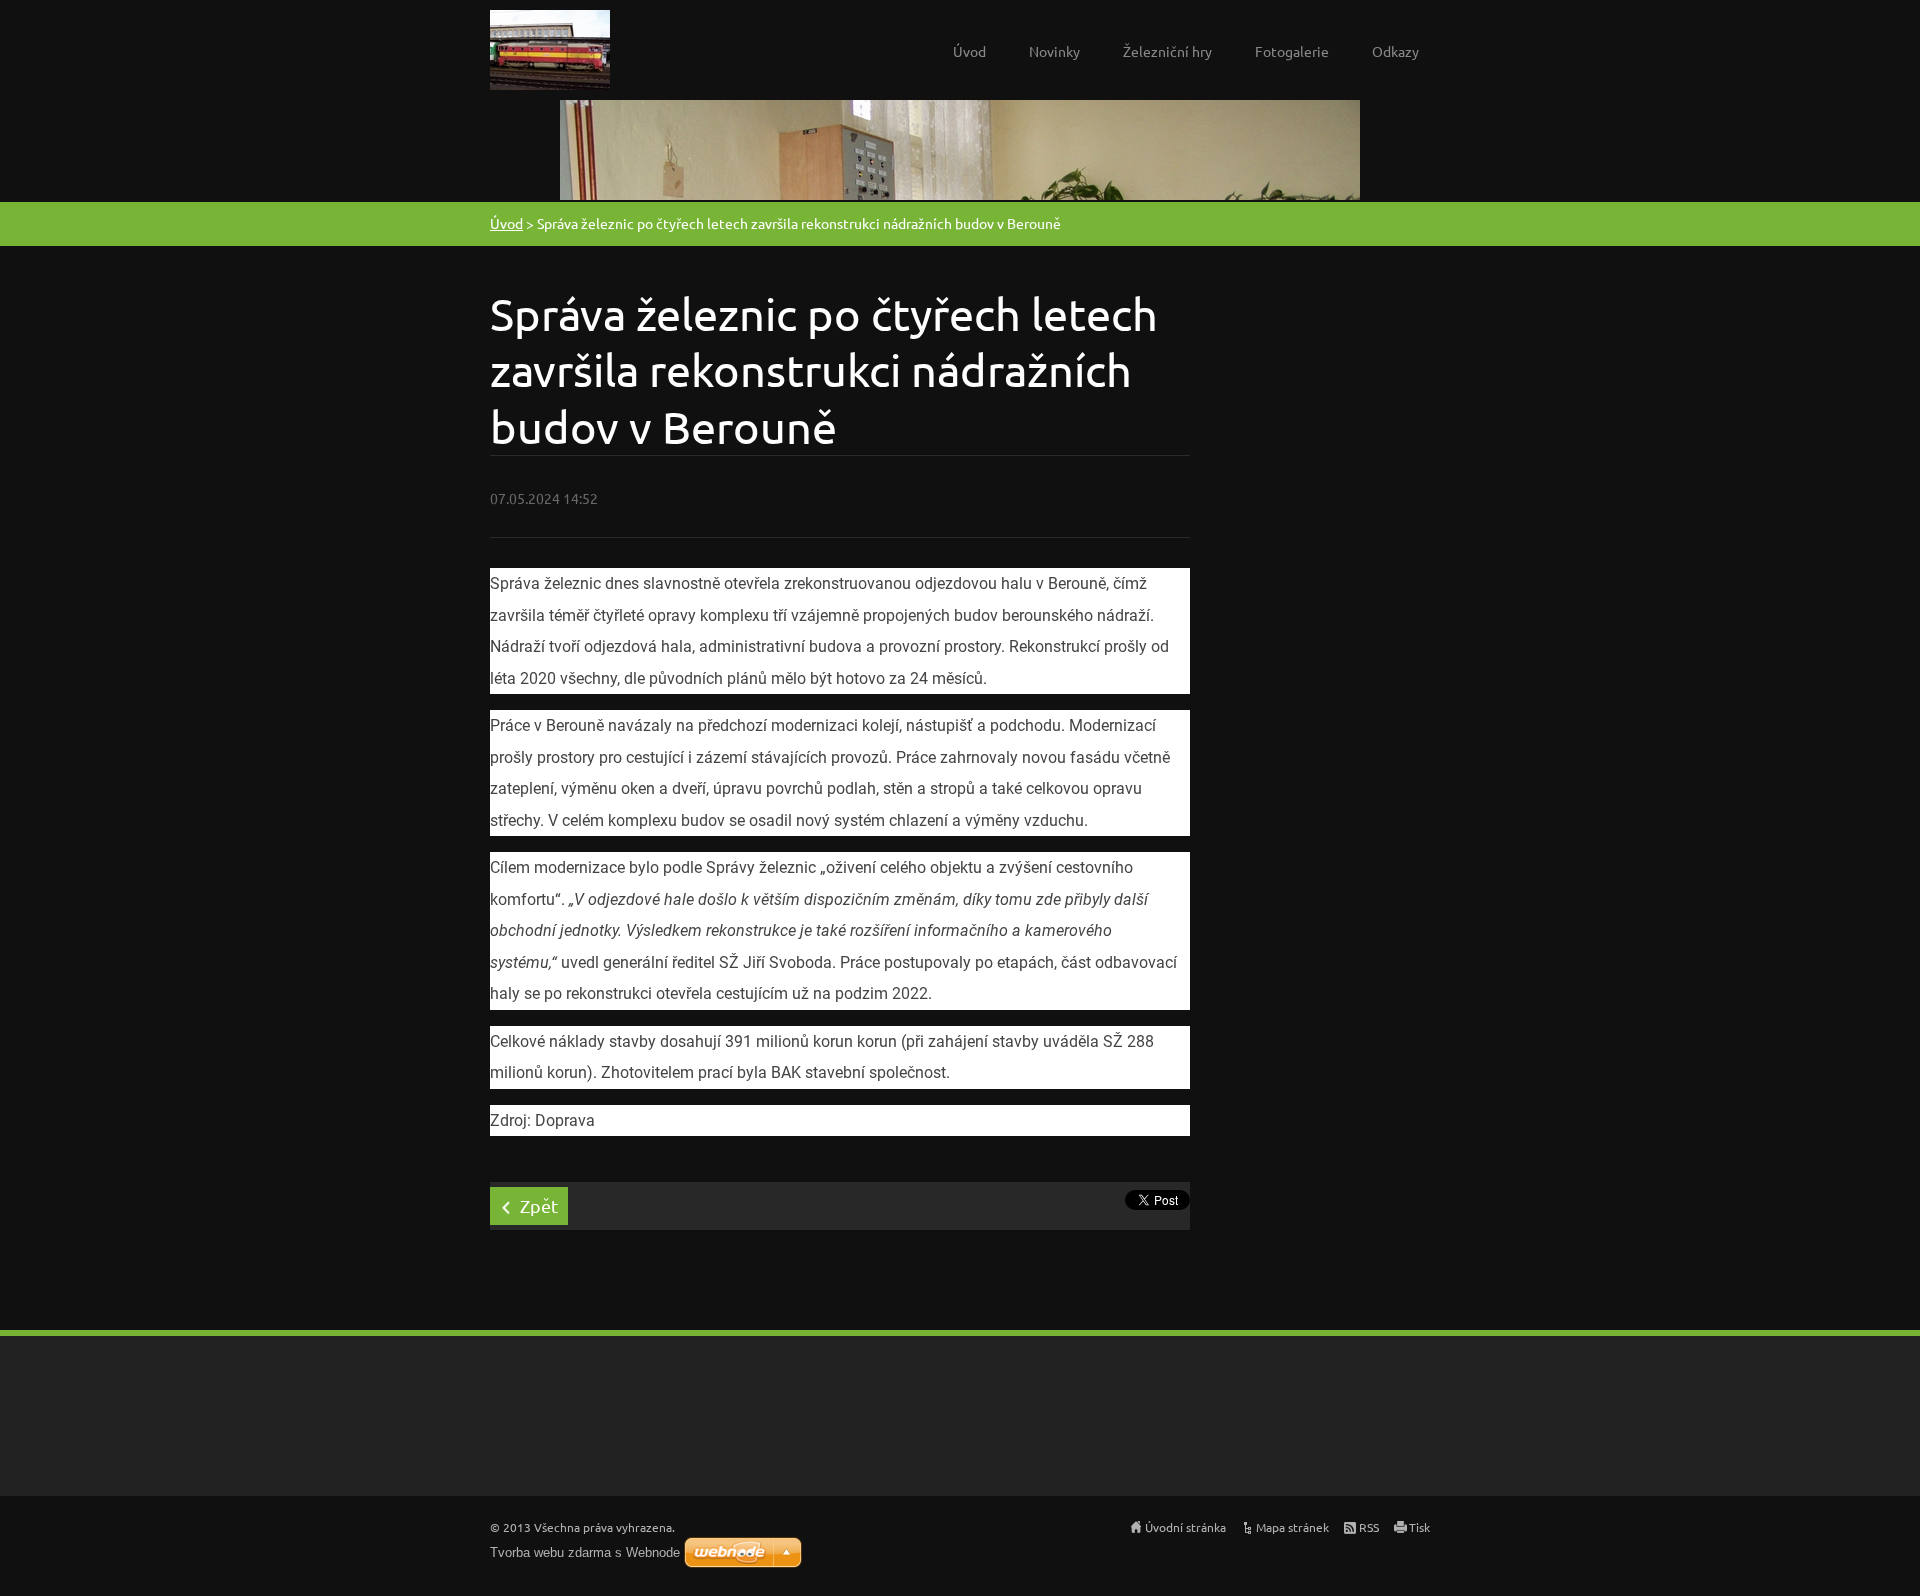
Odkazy (1395, 51)
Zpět (539, 1205)
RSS (1369, 1527)
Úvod (969, 51)
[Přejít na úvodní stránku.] (550, 55)
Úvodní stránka (1185, 1527)
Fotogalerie (1292, 51)
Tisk (1419, 1527)
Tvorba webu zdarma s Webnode (585, 1552)
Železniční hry (1167, 51)
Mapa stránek (1292, 1527)
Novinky (1054, 51)
